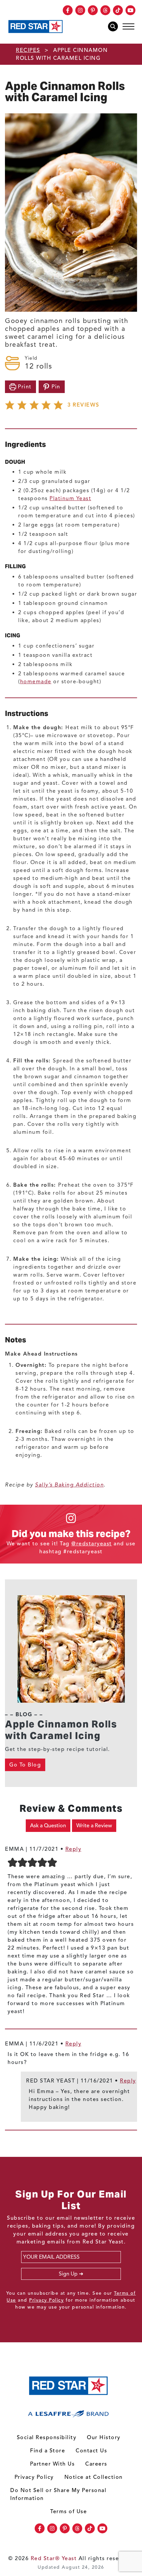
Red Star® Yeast (54, 2558)
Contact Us (91, 2451)
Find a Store (48, 2451)
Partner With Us (53, 2464)
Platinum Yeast (70, 498)
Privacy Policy (46, 2300)
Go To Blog (25, 1765)
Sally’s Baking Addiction (69, 1485)
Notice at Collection (94, 2477)
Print (24, 387)
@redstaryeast (92, 1544)
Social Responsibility (47, 2437)
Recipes (28, 50)
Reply (73, 1849)
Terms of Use (69, 2512)
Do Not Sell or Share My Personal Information (58, 2494)
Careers (96, 2464)
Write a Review (94, 1826)
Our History (104, 2437)
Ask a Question (48, 1826)
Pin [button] (55, 387)
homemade (36, 682)
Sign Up (68, 2274)
